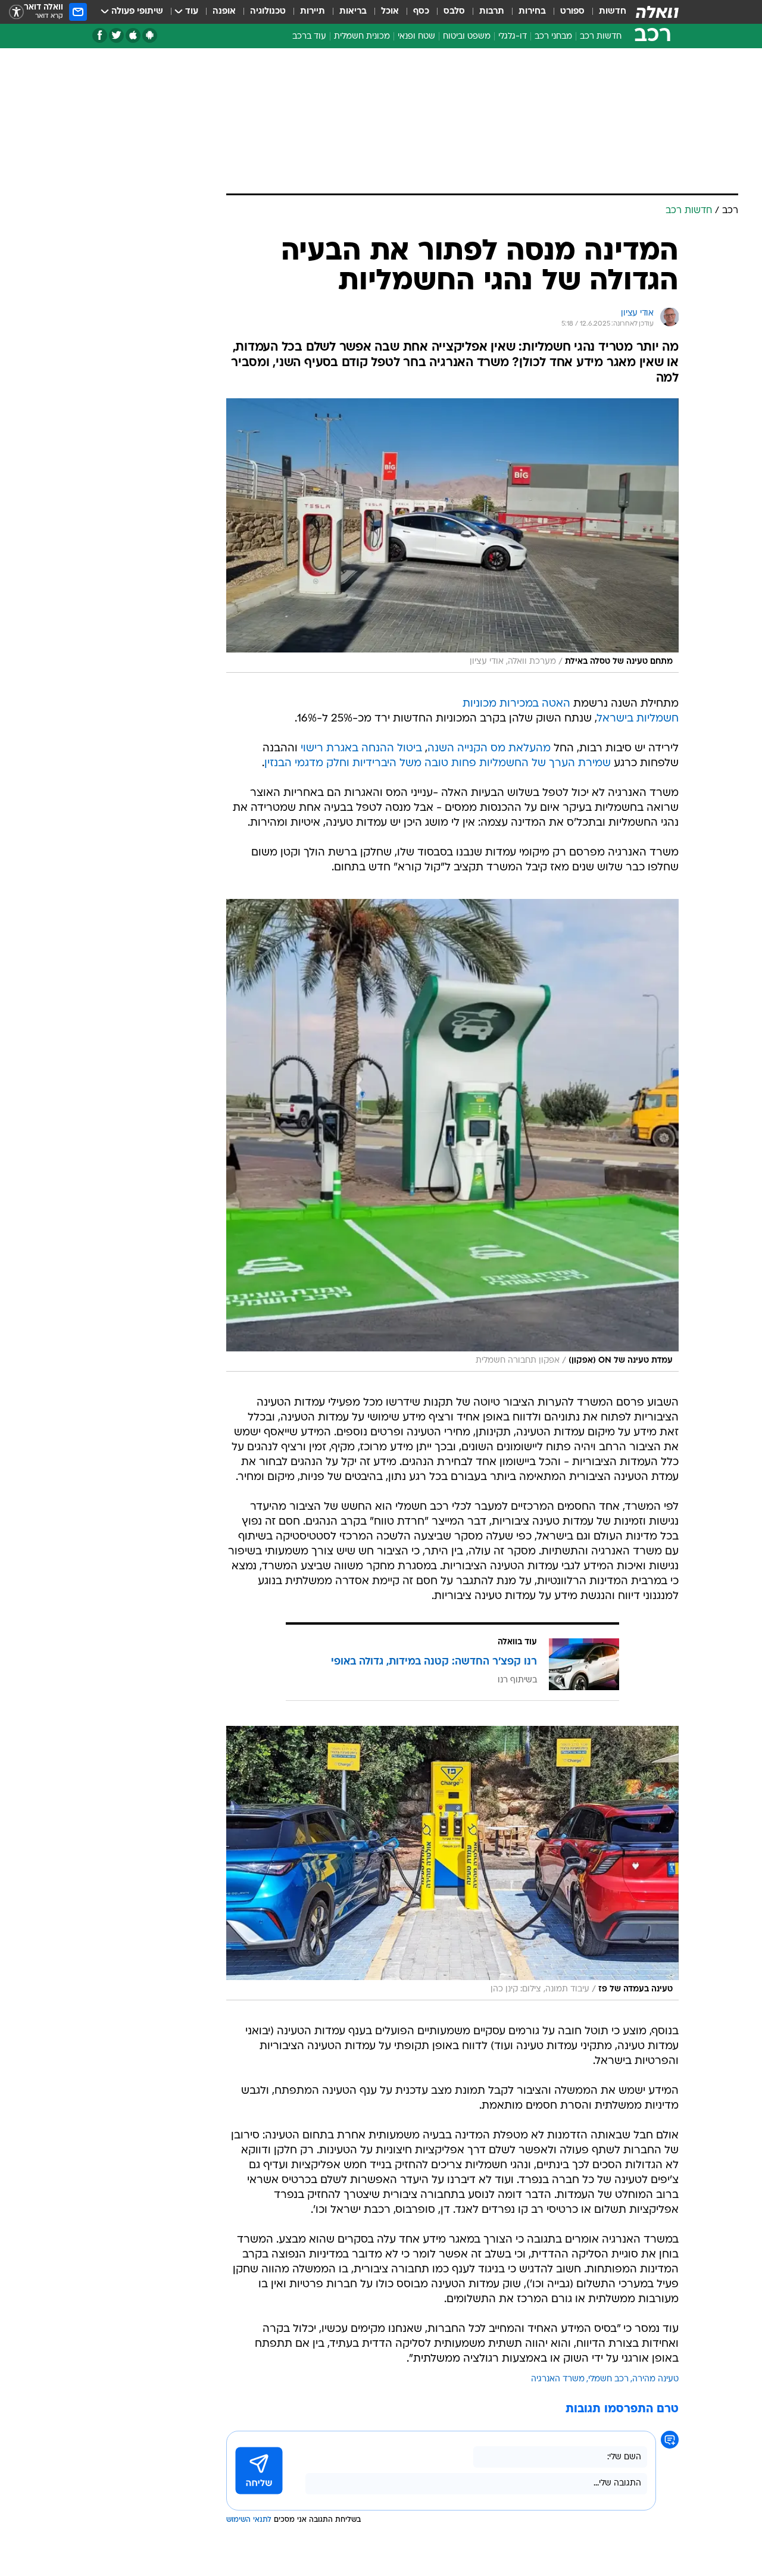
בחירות (532, 12)
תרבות (492, 12)
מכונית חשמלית (362, 37)
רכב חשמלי (608, 2379)
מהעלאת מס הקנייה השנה (489, 749)
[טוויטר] (116, 35)
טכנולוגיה (268, 12)
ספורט (572, 12)
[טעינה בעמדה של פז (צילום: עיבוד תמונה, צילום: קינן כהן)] (452, 1863)
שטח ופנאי (416, 37)
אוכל (390, 12)
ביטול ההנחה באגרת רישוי (361, 749)
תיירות (313, 12)
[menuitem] (605, 12)
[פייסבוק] (100, 35)
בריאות (353, 12)
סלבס (454, 12)
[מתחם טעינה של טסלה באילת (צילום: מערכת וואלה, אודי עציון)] (452, 536)
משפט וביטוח (467, 37)
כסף (421, 12)
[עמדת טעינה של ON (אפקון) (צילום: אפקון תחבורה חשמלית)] (452, 1135)
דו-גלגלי (513, 37)
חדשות (613, 12)
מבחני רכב (553, 37)
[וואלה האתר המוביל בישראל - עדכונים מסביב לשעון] (657, 12)
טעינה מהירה (655, 2379)
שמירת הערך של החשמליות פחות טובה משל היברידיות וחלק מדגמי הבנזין (438, 764)
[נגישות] (16, 12)
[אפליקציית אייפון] (133, 35)
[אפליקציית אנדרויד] (150, 35)
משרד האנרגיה (558, 2379)
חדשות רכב (601, 37)
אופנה (224, 12)
